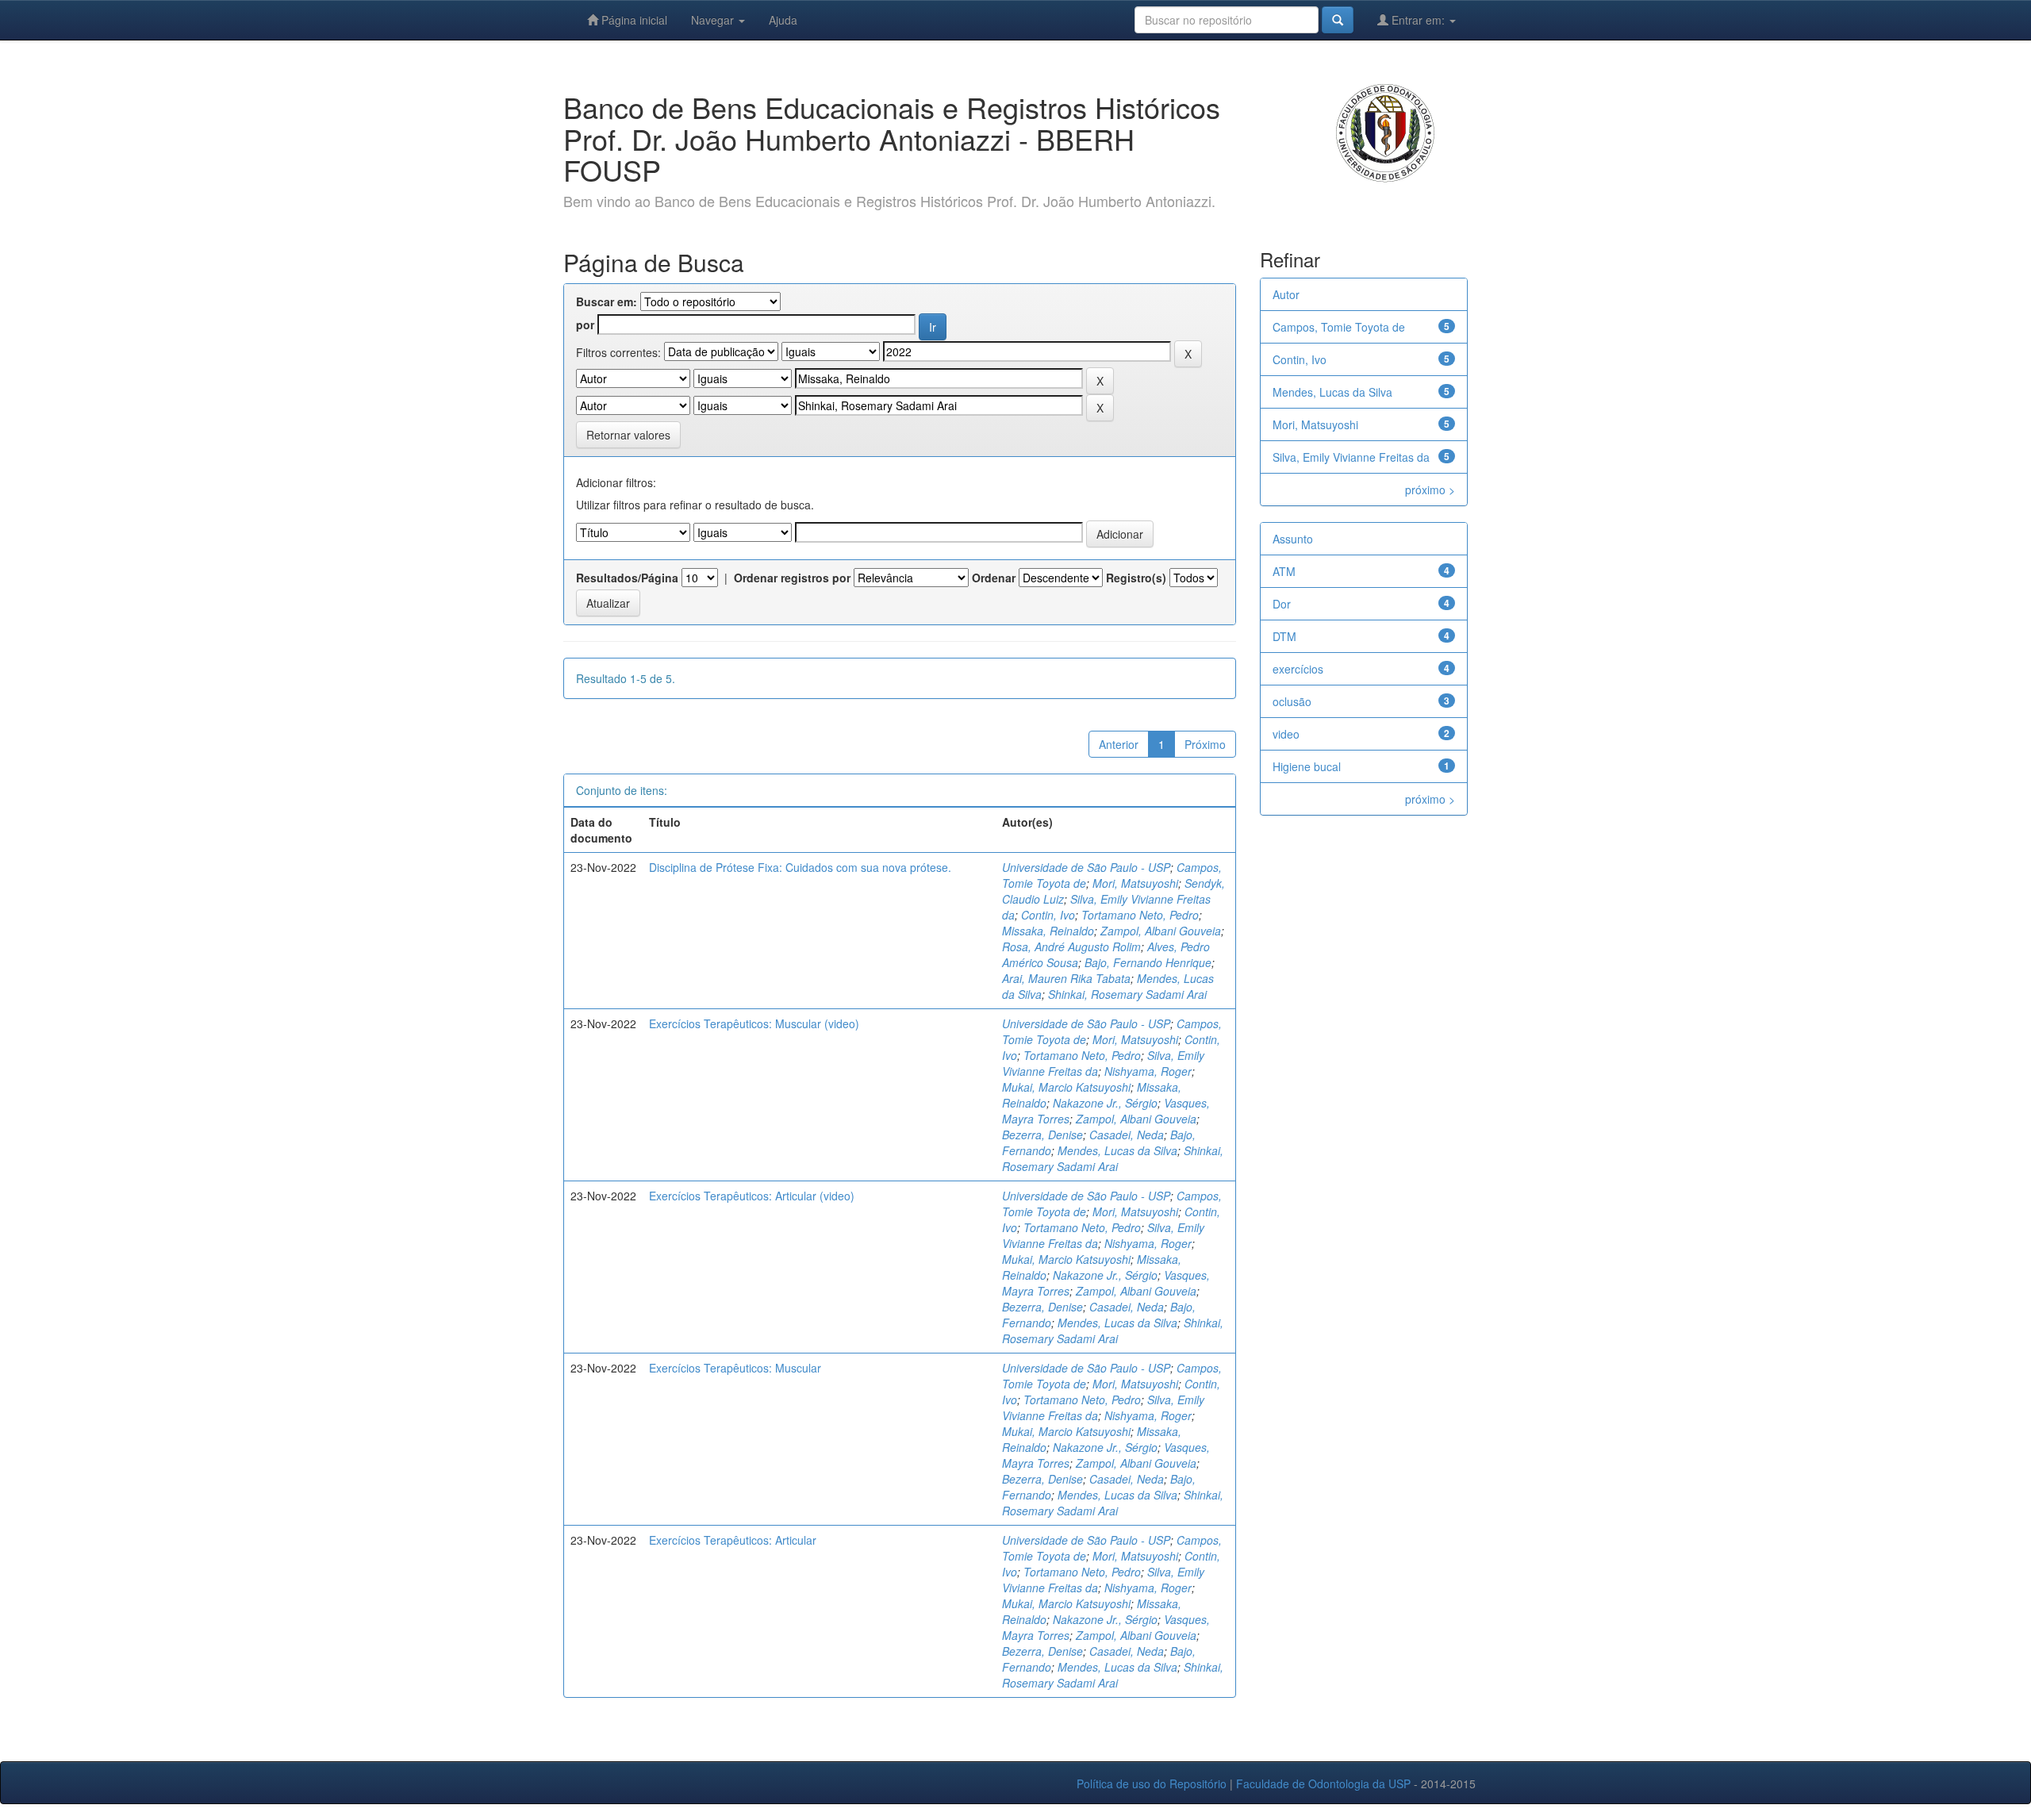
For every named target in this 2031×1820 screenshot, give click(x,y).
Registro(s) (1136, 578)
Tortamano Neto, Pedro (1140, 915)
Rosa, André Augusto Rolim (1071, 946)
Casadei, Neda (1127, 1135)
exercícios (1298, 669)
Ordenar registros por (792, 578)
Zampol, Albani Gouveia (1161, 931)
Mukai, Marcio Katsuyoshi (1066, 1087)
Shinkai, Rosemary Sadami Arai (1127, 994)
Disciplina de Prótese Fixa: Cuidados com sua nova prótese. (800, 867)
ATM (1284, 571)
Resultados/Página (627, 578)
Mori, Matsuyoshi (1135, 883)
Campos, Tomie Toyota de (1339, 327)
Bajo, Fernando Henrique (1148, 962)
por (585, 324)
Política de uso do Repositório (1152, 1784)
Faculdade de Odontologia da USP (1323, 1784)
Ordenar (994, 578)
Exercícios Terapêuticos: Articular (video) (752, 1196)
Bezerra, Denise (1042, 1135)
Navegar (714, 20)
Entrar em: (1418, 20)
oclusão (1292, 701)
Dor (1282, 604)
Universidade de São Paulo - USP (1086, 867)
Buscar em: (607, 301)
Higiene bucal (1307, 766)
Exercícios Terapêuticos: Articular (733, 1540)
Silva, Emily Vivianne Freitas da (1351, 457)
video (1286, 734)
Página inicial (633, 20)
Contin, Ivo (1048, 915)
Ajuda (783, 20)
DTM (1284, 636)
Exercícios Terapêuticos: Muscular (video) (754, 1023)
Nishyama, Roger (1148, 1071)
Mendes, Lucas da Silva (1117, 1150)
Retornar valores (628, 435)
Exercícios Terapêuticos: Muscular (735, 1368)
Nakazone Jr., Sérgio (1105, 1103)
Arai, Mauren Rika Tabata (1066, 978)
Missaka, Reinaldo (1048, 931)
